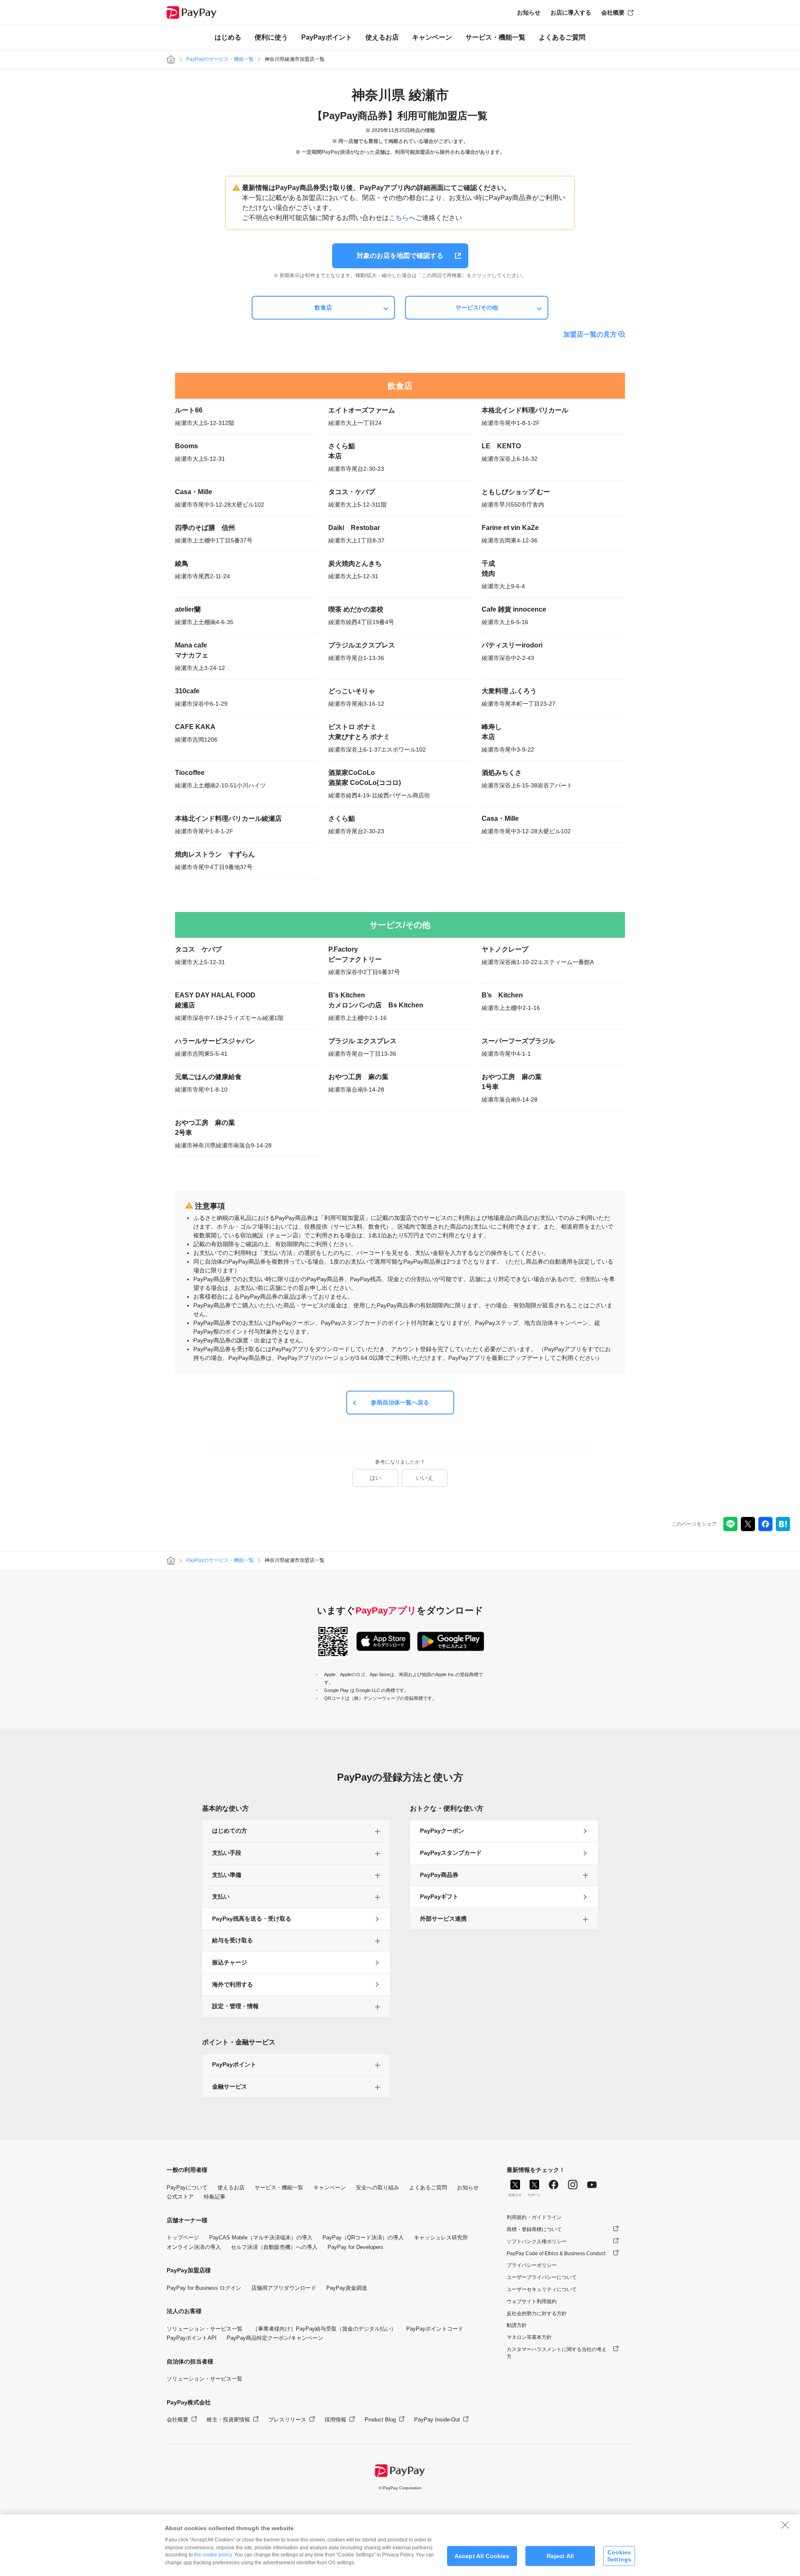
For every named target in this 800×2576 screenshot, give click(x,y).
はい (375, 1478)
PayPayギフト (439, 1896)
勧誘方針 (517, 2325)
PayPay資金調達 (347, 2288)
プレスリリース (287, 2420)
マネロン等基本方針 (529, 2337)
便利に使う (271, 37)
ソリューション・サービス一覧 (205, 2329)
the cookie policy (213, 2555)
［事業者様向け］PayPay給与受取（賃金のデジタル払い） (324, 2329)
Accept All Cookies (482, 2556)
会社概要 (613, 12)
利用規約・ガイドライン (534, 2217)
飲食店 (323, 307)
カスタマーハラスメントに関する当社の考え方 (557, 2353)
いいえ (425, 1478)
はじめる (228, 37)
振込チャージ (230, 1962)
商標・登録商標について (534, 2229)
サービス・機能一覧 (495, 37)
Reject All (560, 2556)
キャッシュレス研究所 (441, 2237)
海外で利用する (232, 1984)
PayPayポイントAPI (192, 2338)
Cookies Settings (619, 2556)
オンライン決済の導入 (194, 2247)
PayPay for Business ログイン (204, 2288)
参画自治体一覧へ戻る (400, 1402)
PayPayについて (187, 2187)
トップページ (183, 2237)
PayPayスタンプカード (451, 1853)
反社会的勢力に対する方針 (537, 2314)
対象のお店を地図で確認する (400, 256)
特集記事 (215, 2197)
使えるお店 (382, 37)
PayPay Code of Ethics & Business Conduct (556, 2254)
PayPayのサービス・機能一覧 (220, 59)
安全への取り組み (377, 2187)
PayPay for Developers (355, 2247)
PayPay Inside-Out (437, 2420)
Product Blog (380, 2420)
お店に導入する (571, 12)
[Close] (785, 2525)
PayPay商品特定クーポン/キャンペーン (275, 2338)
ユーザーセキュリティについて (542, 2289)
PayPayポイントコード (435, 2329)
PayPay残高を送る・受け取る (252, 1919)
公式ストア (180, 2197)
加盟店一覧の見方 (590, 334)
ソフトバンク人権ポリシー (537, 2241)
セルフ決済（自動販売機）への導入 (274, 2247)
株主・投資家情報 (228, 2420)
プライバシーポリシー (532, 2265)
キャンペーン (432, 37)
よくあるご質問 (562, 37)
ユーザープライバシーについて (542, 2277)
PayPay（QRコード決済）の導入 (363, 2237)
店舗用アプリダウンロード (284, 2288)
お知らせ (529, 12)
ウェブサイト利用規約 (532, 2301)
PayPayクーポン (442, 1831)
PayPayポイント (327, 37)
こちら (399, 218)
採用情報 (335, 2420)
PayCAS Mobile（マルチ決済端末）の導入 (261, 2237)
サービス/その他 (477, 307)
